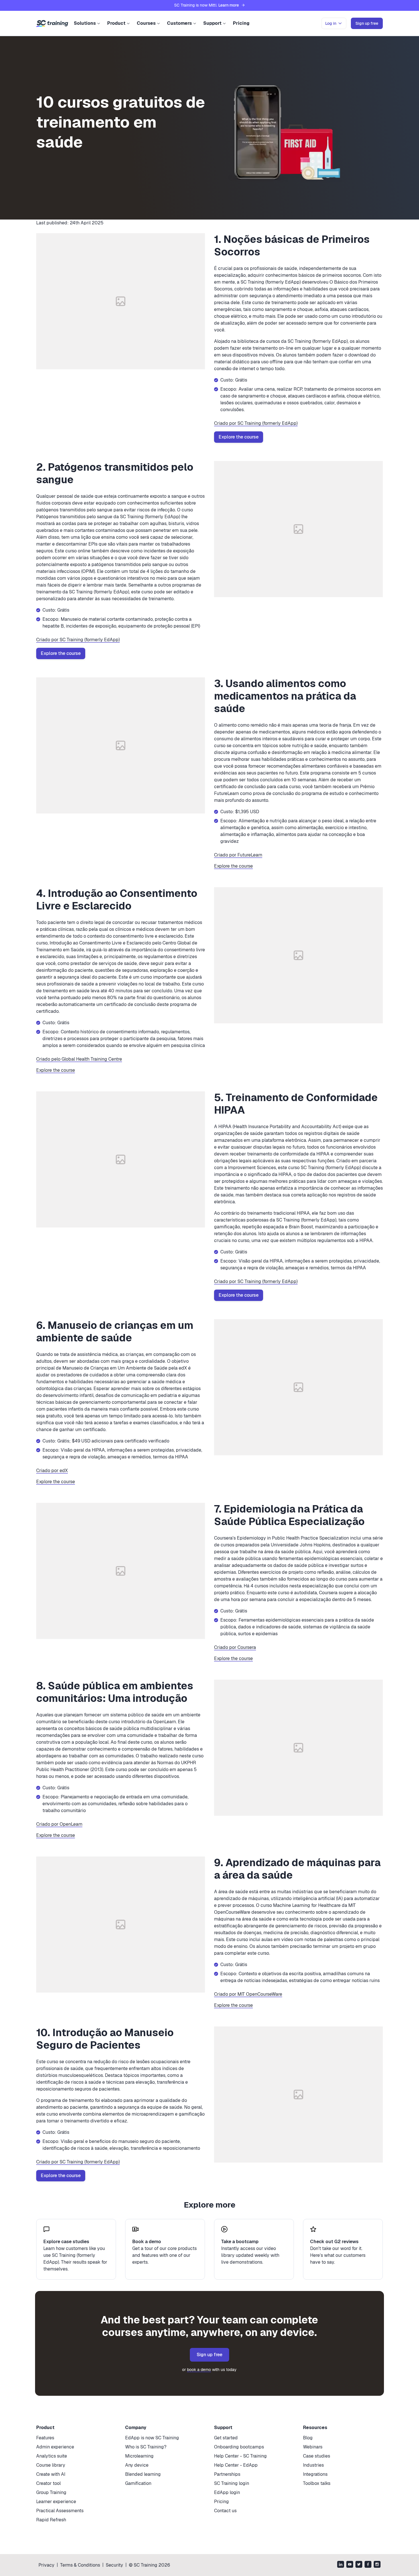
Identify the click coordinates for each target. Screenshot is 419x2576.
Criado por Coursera (235, 1647)
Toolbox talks (317, 2483)
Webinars (313, 2447)
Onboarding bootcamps (239, 2447)
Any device (137, 2465)
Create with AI (51, 2474)
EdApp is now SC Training (152, 2438)
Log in (331, 23)
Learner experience (56, 2502)
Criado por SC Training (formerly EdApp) (256, 423)
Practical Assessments (60, 2511)
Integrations (315, 2474)
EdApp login (227, 2492)
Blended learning (143, 2474)
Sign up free (209, 2355)
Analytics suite (52, 2456)
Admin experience (55, 2447)
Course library (51, 2465)
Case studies (317, 2456)
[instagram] (377, 2565)
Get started (226, 2438)
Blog (308, 2438)
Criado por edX (52, 1471)
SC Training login (232, 2483)
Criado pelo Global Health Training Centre (79, 1059)
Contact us (225, 2511)
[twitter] (359, 2565)
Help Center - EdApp (236, 2465)
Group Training (51, 2492)
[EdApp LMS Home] (52, 24)
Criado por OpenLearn (59, 1824)
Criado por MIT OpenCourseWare (248, 1994)
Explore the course (239, 437)
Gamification (138, 2483)
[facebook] (368, 2565)
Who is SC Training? (146, 2447)
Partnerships (227, 2474)
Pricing (241, 23)
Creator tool (48, 2483)
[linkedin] (341, 2565)
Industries (313, 2465)
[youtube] (350, 2565)
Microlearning (139, 2456)
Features (45, 2438)
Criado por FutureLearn (238, 855)
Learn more (229, 5)
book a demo (199, 2370)
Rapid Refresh (51, 2520)
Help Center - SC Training (240, 2456)
